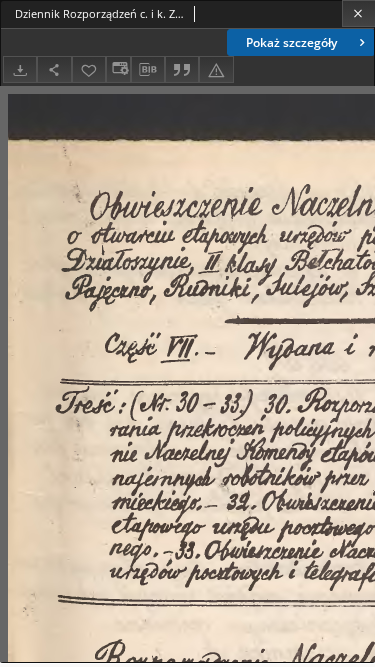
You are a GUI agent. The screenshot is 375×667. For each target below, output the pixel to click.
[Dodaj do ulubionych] (89, 69)
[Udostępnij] (54, 69)
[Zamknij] (358, 13)
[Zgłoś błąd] (216, 69)
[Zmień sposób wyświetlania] (118, 69)
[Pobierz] (20, 69)
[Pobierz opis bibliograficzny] (148, 70)
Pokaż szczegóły (291, 42)
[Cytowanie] (182, 69)
